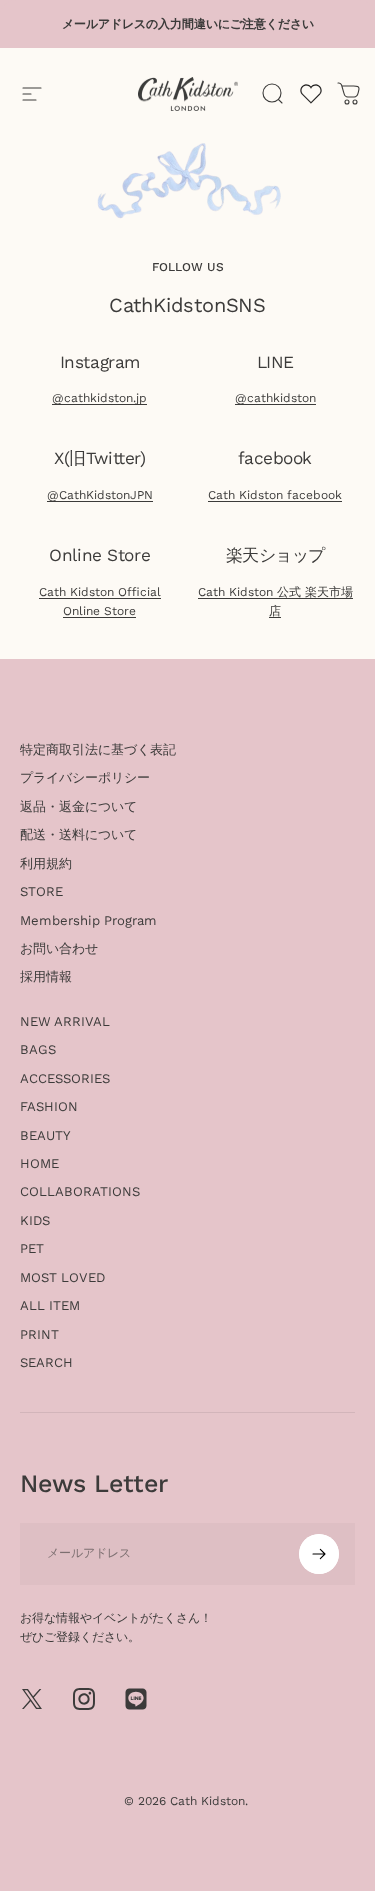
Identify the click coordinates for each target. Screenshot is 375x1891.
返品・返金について (78, 806)
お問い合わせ (59, 948)
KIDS (35, 1220)
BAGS (38, 1049)
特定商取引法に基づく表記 (98, 749)
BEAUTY (45, 1135)
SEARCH (46, 1362)
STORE (41, 891)
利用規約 (46, 863)
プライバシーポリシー (85, 777)
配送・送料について (78, 834)
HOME (39, 1163)
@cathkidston (275, 398)
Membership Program (88, 920)
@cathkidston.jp (99, 398)
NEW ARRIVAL (65, 1021)
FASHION (49, 1106)
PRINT (39, 1334)
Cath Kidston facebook (275, 495)
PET (32, 1248)
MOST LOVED (62, 1277)
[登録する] (319, 1554)
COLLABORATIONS (80, 1191)
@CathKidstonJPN (100, 495)
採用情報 (46, 976)
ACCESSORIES (65, 1078)
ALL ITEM (50, 1305)
